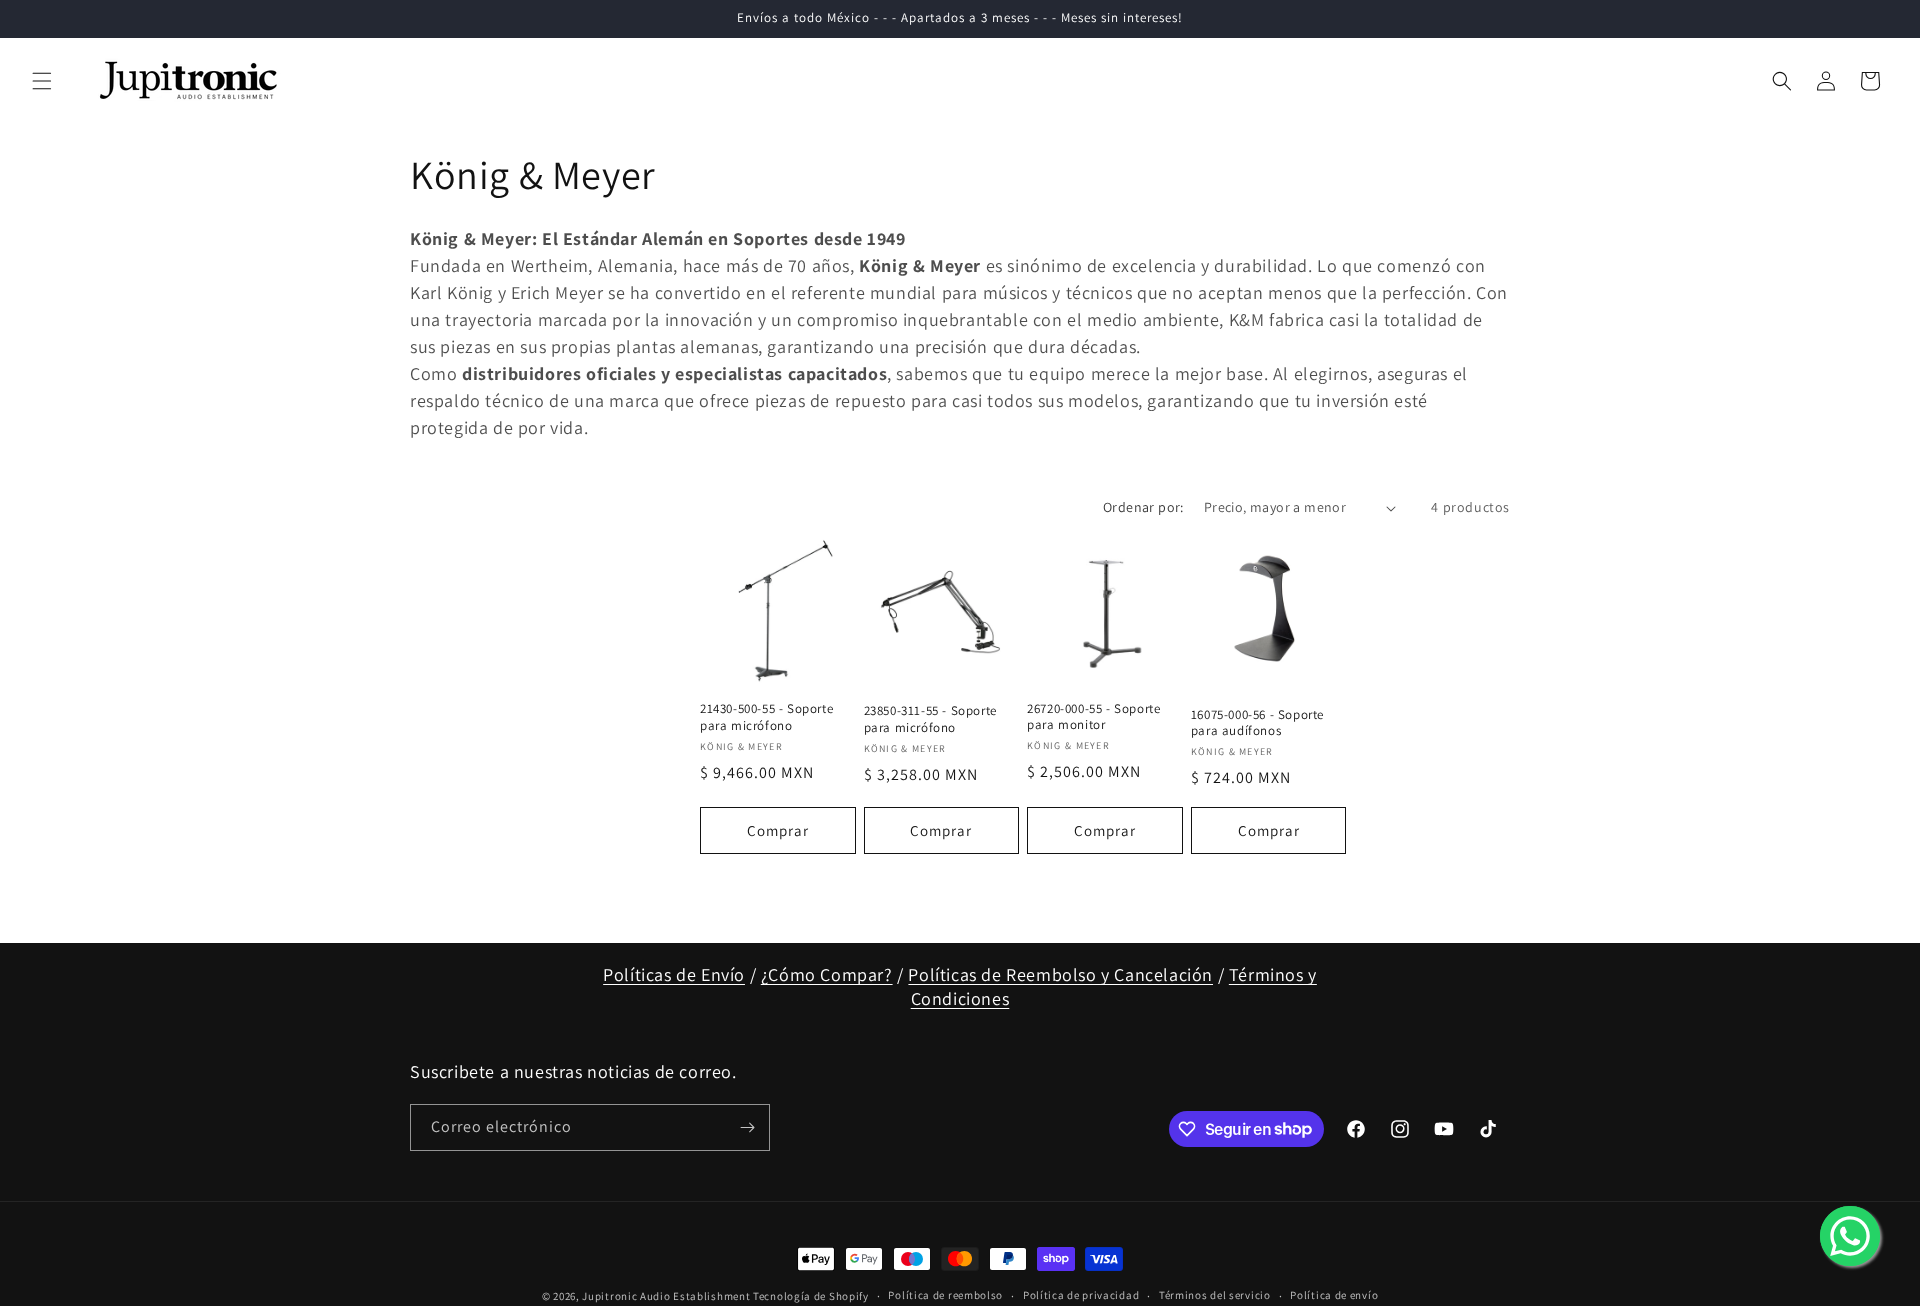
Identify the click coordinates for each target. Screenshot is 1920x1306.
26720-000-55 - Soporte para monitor (1093, 717)
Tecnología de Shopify (811, 1296)
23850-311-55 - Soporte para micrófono (930, 719)
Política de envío (1334, 1295)
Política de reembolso (945, 1295)
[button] (42, 81)
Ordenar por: (1143, 507)
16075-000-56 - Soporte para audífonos (1257, 723)
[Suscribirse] (747, 1127)
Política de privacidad (1081, 1295)
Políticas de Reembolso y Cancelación (1060, 974)
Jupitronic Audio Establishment (666, 1296)
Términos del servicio (1215, 1295)
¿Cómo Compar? (827, 974)
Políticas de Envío (674, 974)
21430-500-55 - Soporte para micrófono (766, 717)
